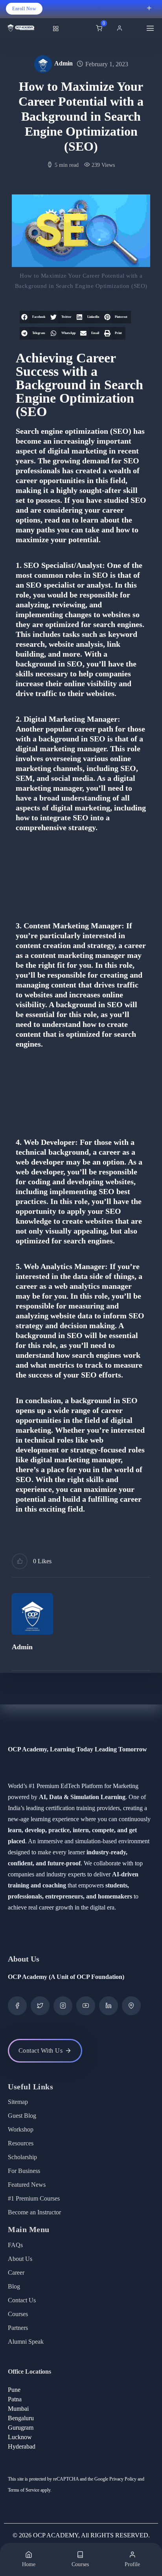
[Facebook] (17, 2006)
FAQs (15, 2245)
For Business (24, 2171)
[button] (121, 28)
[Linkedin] (109, 2006)
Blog (14, 2286)
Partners (18, 2328)
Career (16, 2273)
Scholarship (22, 2157)
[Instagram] (63, 2006)
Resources (21, 2143)
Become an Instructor (34, 2212)
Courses (18, 2314)
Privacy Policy (123, 2479)
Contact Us (22, 2300)
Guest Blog (22, 2116)
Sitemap (18, 2102)
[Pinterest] (131, 2006)
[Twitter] (40, 2006)
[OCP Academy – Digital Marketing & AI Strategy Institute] (27, 28)
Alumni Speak (26, 2342)
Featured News (27, 2185)
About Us (20, 2259)
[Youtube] (86, 2006)
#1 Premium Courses (34, 2198)
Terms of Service (24, 2490)
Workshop (21, 2129)
